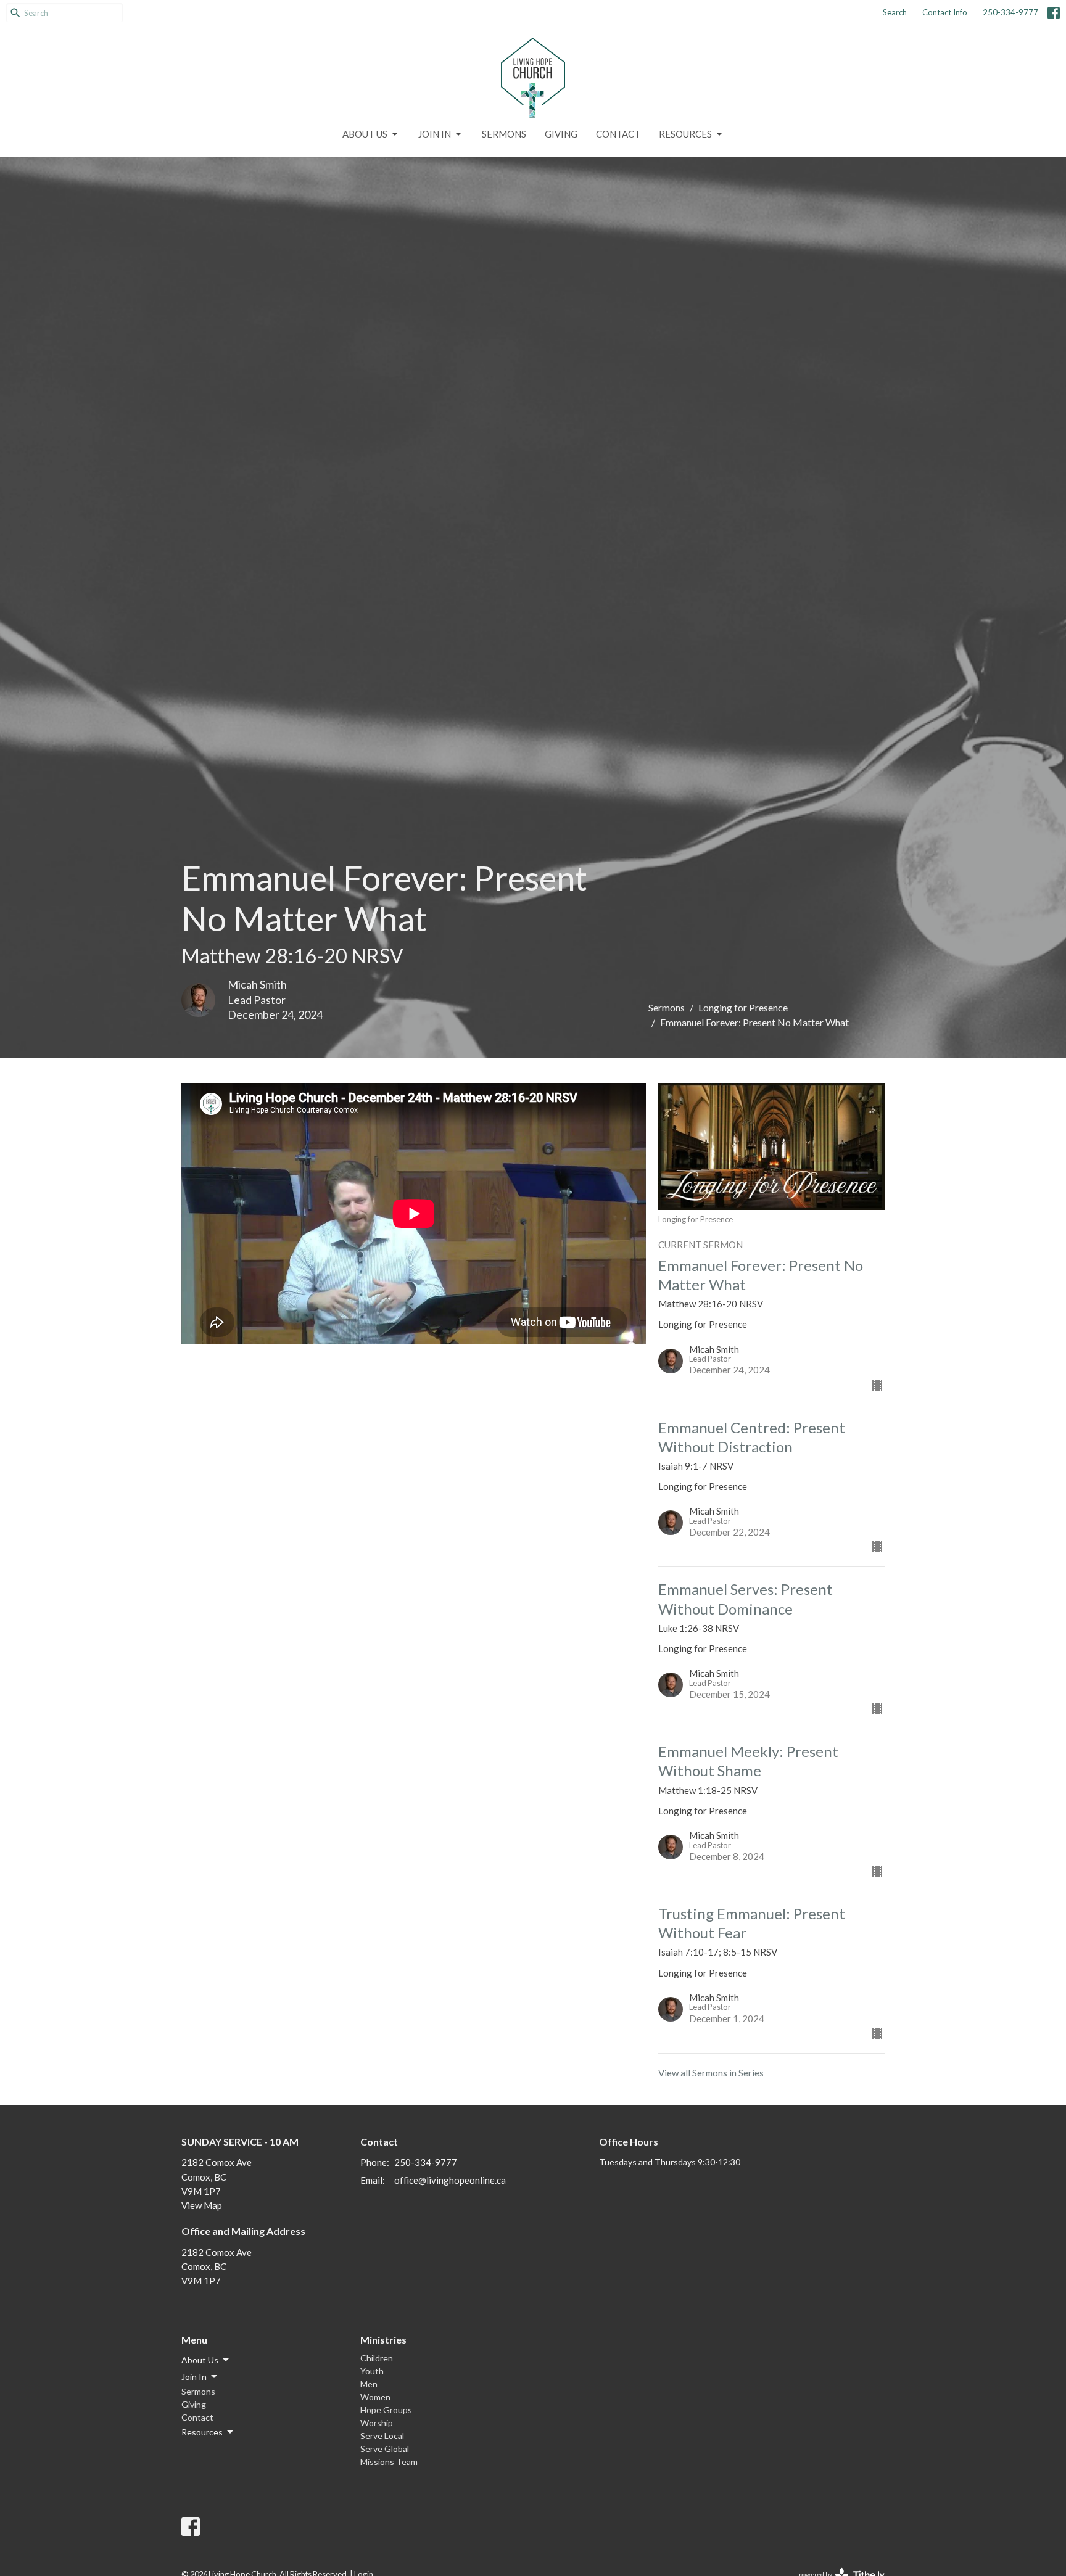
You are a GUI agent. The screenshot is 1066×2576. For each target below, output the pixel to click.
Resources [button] (202, 2432)
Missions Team (389, 2462)
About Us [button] (200, 2360)
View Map (202, 2205)
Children (377, 2358)
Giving (561, 134)
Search (895, 12)
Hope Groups (386, 2410)
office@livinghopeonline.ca (450, 2180)
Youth (372, 2371)
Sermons (504, 134)
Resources (685, 134)
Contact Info (945, 12)
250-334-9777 (1010, 12)
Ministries (383, 2339)
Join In (435, 134)
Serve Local (382, 2436)
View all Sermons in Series (711, 2073)
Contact (618, 134)
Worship (377, 2423)
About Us (365, 134)
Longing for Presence (743, 1007)
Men (369, 2384)
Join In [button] (194, 2376)
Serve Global (385, 2449)
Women (375, 2397)
